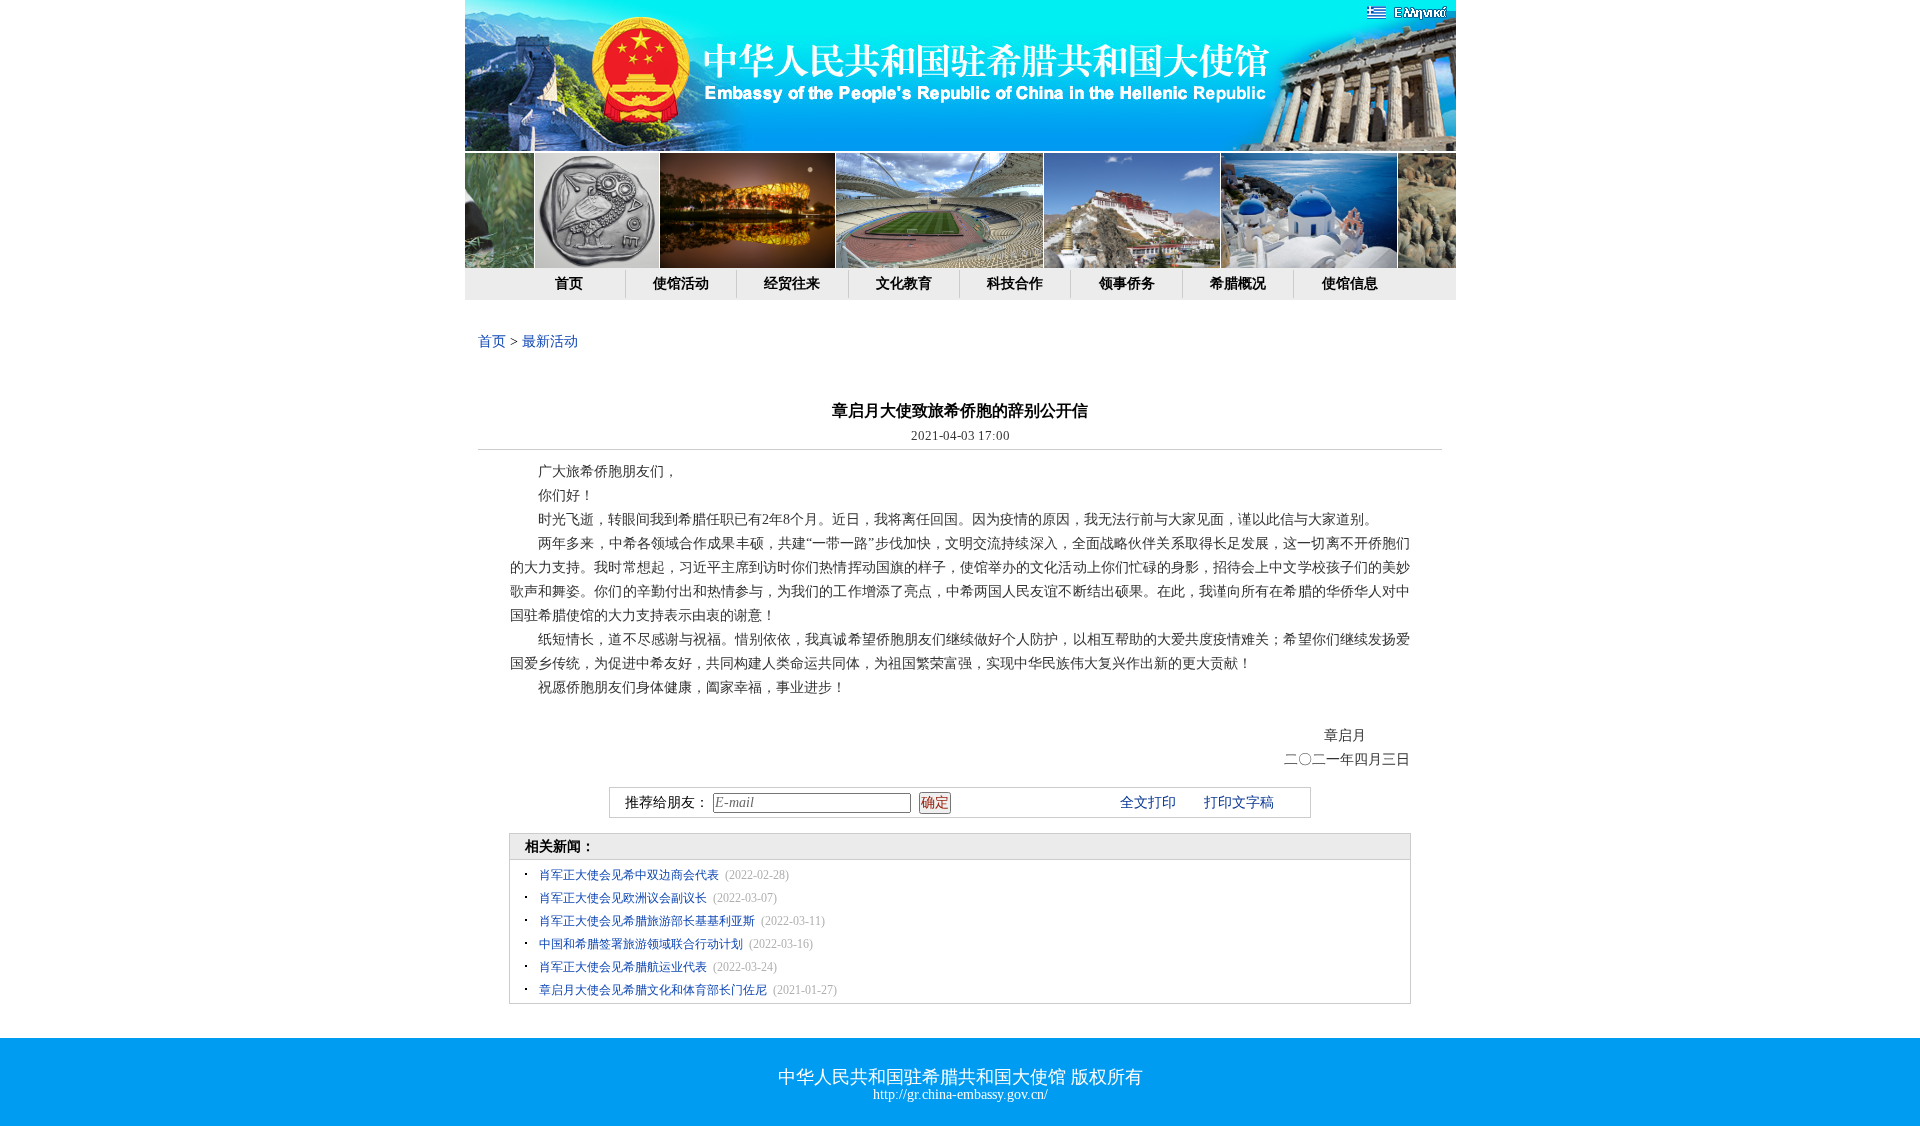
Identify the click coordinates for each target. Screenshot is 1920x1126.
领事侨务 (1127, 283)
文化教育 (904, 283)
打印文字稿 (1239, 802)
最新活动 (550, 341)
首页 (569, 283)
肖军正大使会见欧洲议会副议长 (623, 898)
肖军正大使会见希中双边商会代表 (629, 875)
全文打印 (1148, 802)
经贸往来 (792, 283)
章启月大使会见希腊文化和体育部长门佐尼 (653, 990)
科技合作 (1015, 283)
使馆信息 (1350, 283)
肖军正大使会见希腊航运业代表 (623, 967)
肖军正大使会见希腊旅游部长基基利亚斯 (647, 921)
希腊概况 (1238, 283)
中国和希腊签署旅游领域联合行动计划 (641, 944)
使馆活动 (681, 283)
